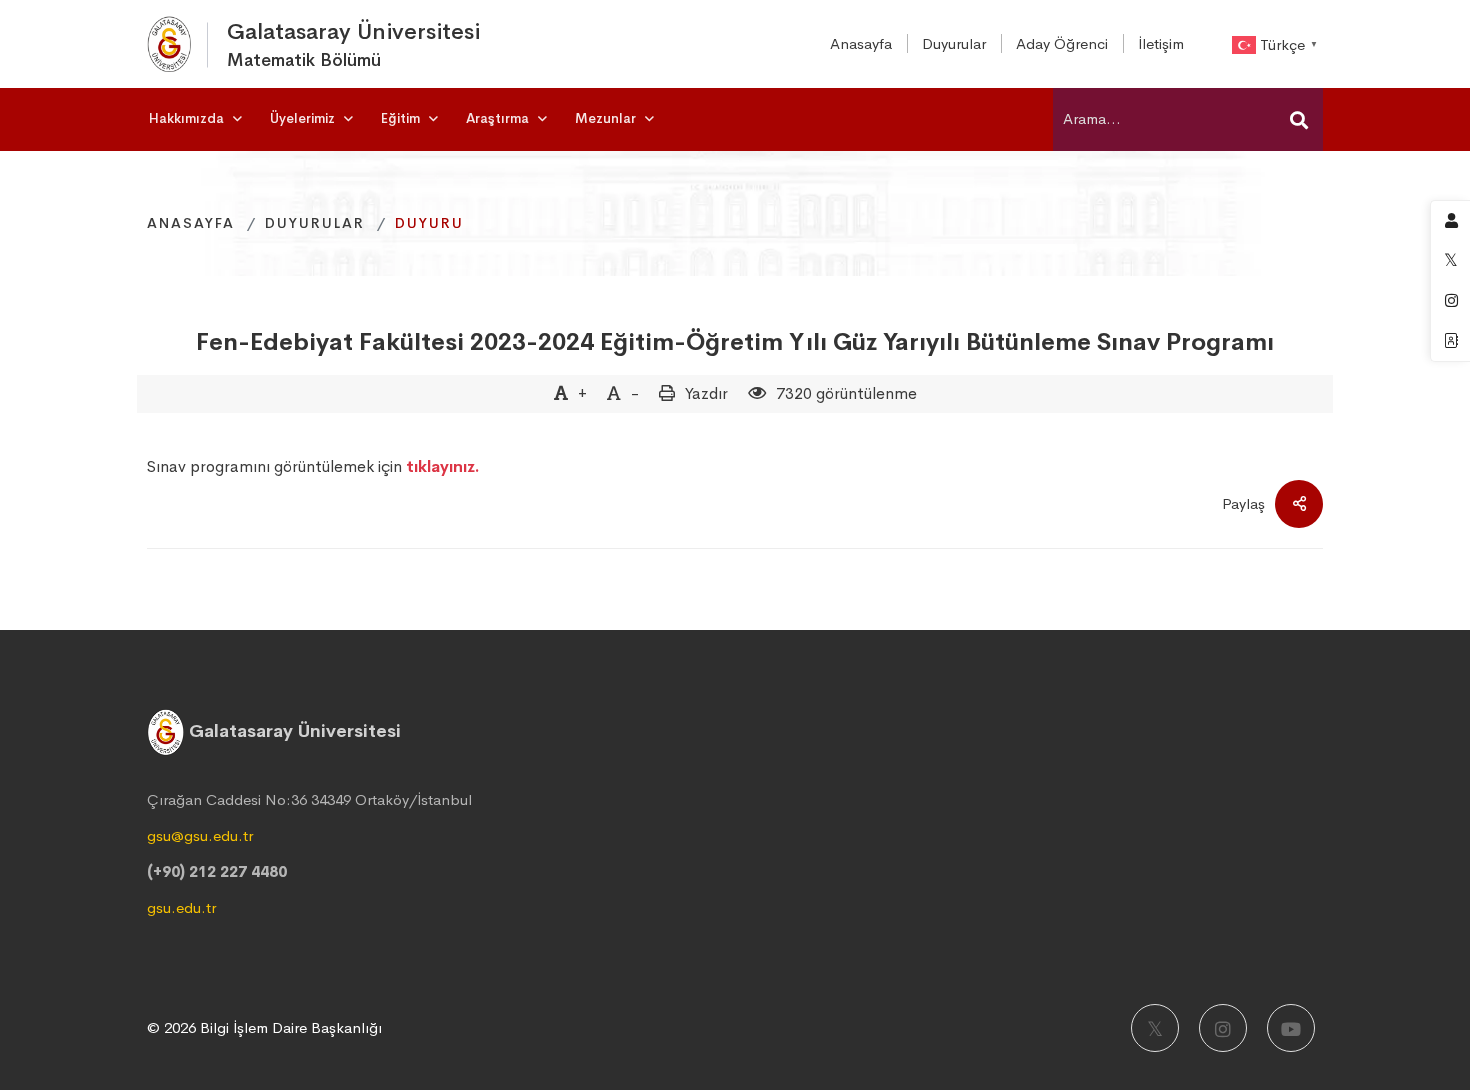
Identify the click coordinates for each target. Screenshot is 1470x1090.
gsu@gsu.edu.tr (200, 835)
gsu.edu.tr (181, 907)
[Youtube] (1291, 1028)
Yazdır (706, 393)
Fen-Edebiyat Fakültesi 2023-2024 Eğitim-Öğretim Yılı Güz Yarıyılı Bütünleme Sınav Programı (735, 342)
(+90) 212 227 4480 (217, 871)
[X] (1155, 1028)
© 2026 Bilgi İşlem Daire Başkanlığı (264, 1027)
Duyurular (315, 223)
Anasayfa (191, 223)
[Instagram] (1223, 1028)
